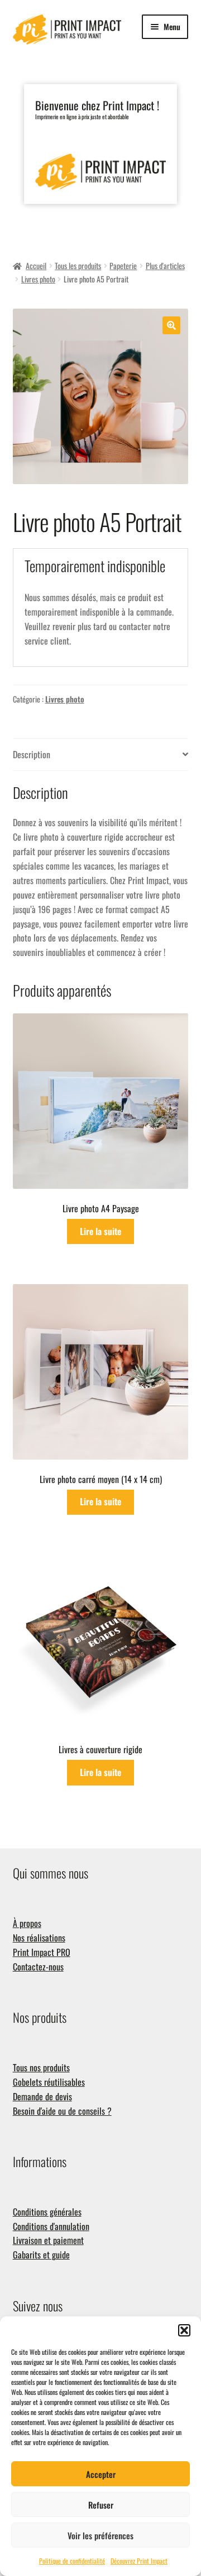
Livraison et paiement (48, 2240)
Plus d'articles (165, 265)
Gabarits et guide (41, 2255)
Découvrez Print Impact (139, 2561)
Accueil (36, 265)
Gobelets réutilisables (49, 2082)
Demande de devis (42, 2096)
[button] (184, 2330)
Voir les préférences (100, 2535)
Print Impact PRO (42, 1952)
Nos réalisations (39, 1938)
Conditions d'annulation (51, 2226)
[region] (101, 155)
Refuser (101, 2505)
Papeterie (123, 265)
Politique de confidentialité (72, 2561)
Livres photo (38, 279)
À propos (27, 1923)
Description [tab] (32, 754)
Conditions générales (47, 2212)
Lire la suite (100, 1231)
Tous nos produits (41, 2067)
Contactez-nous (38, 1967)
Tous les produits (78, 265)
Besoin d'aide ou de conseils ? (62, 2111)
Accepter (101, 2474)
